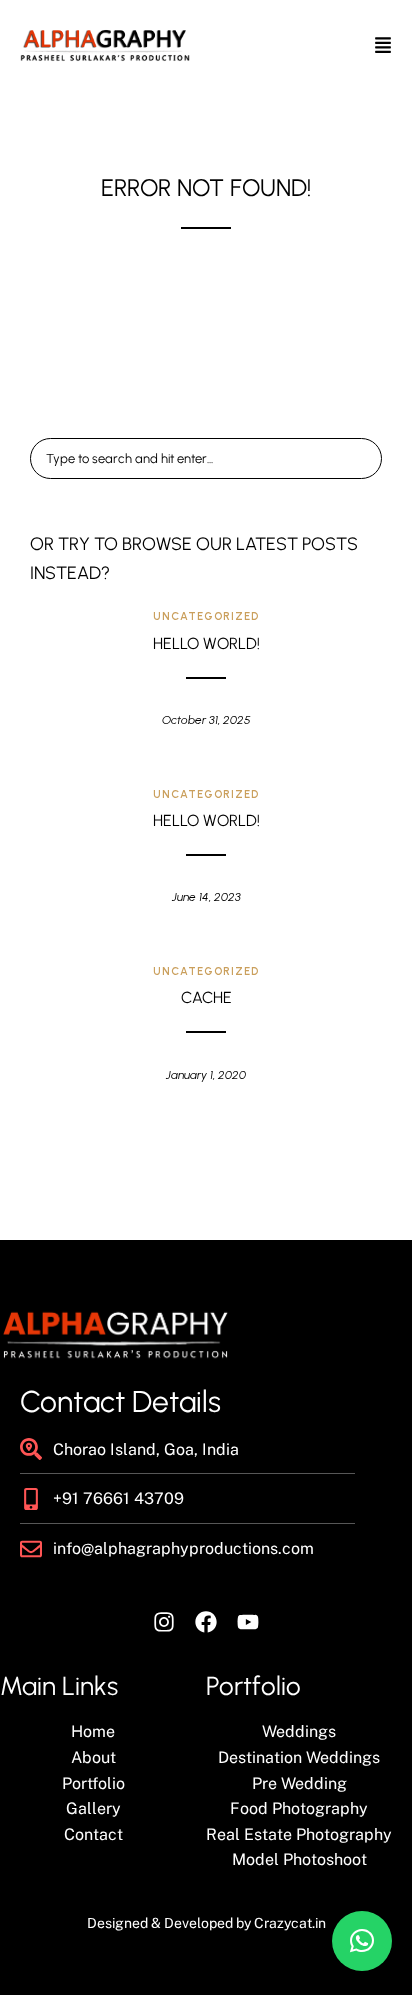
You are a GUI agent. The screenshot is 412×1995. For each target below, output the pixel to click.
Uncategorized (206, 616)
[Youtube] (248, 1622)
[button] (362, 1941)
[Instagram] (164, 1622)
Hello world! (206, 643)
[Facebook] (206, 1622)
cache (206, 997)
